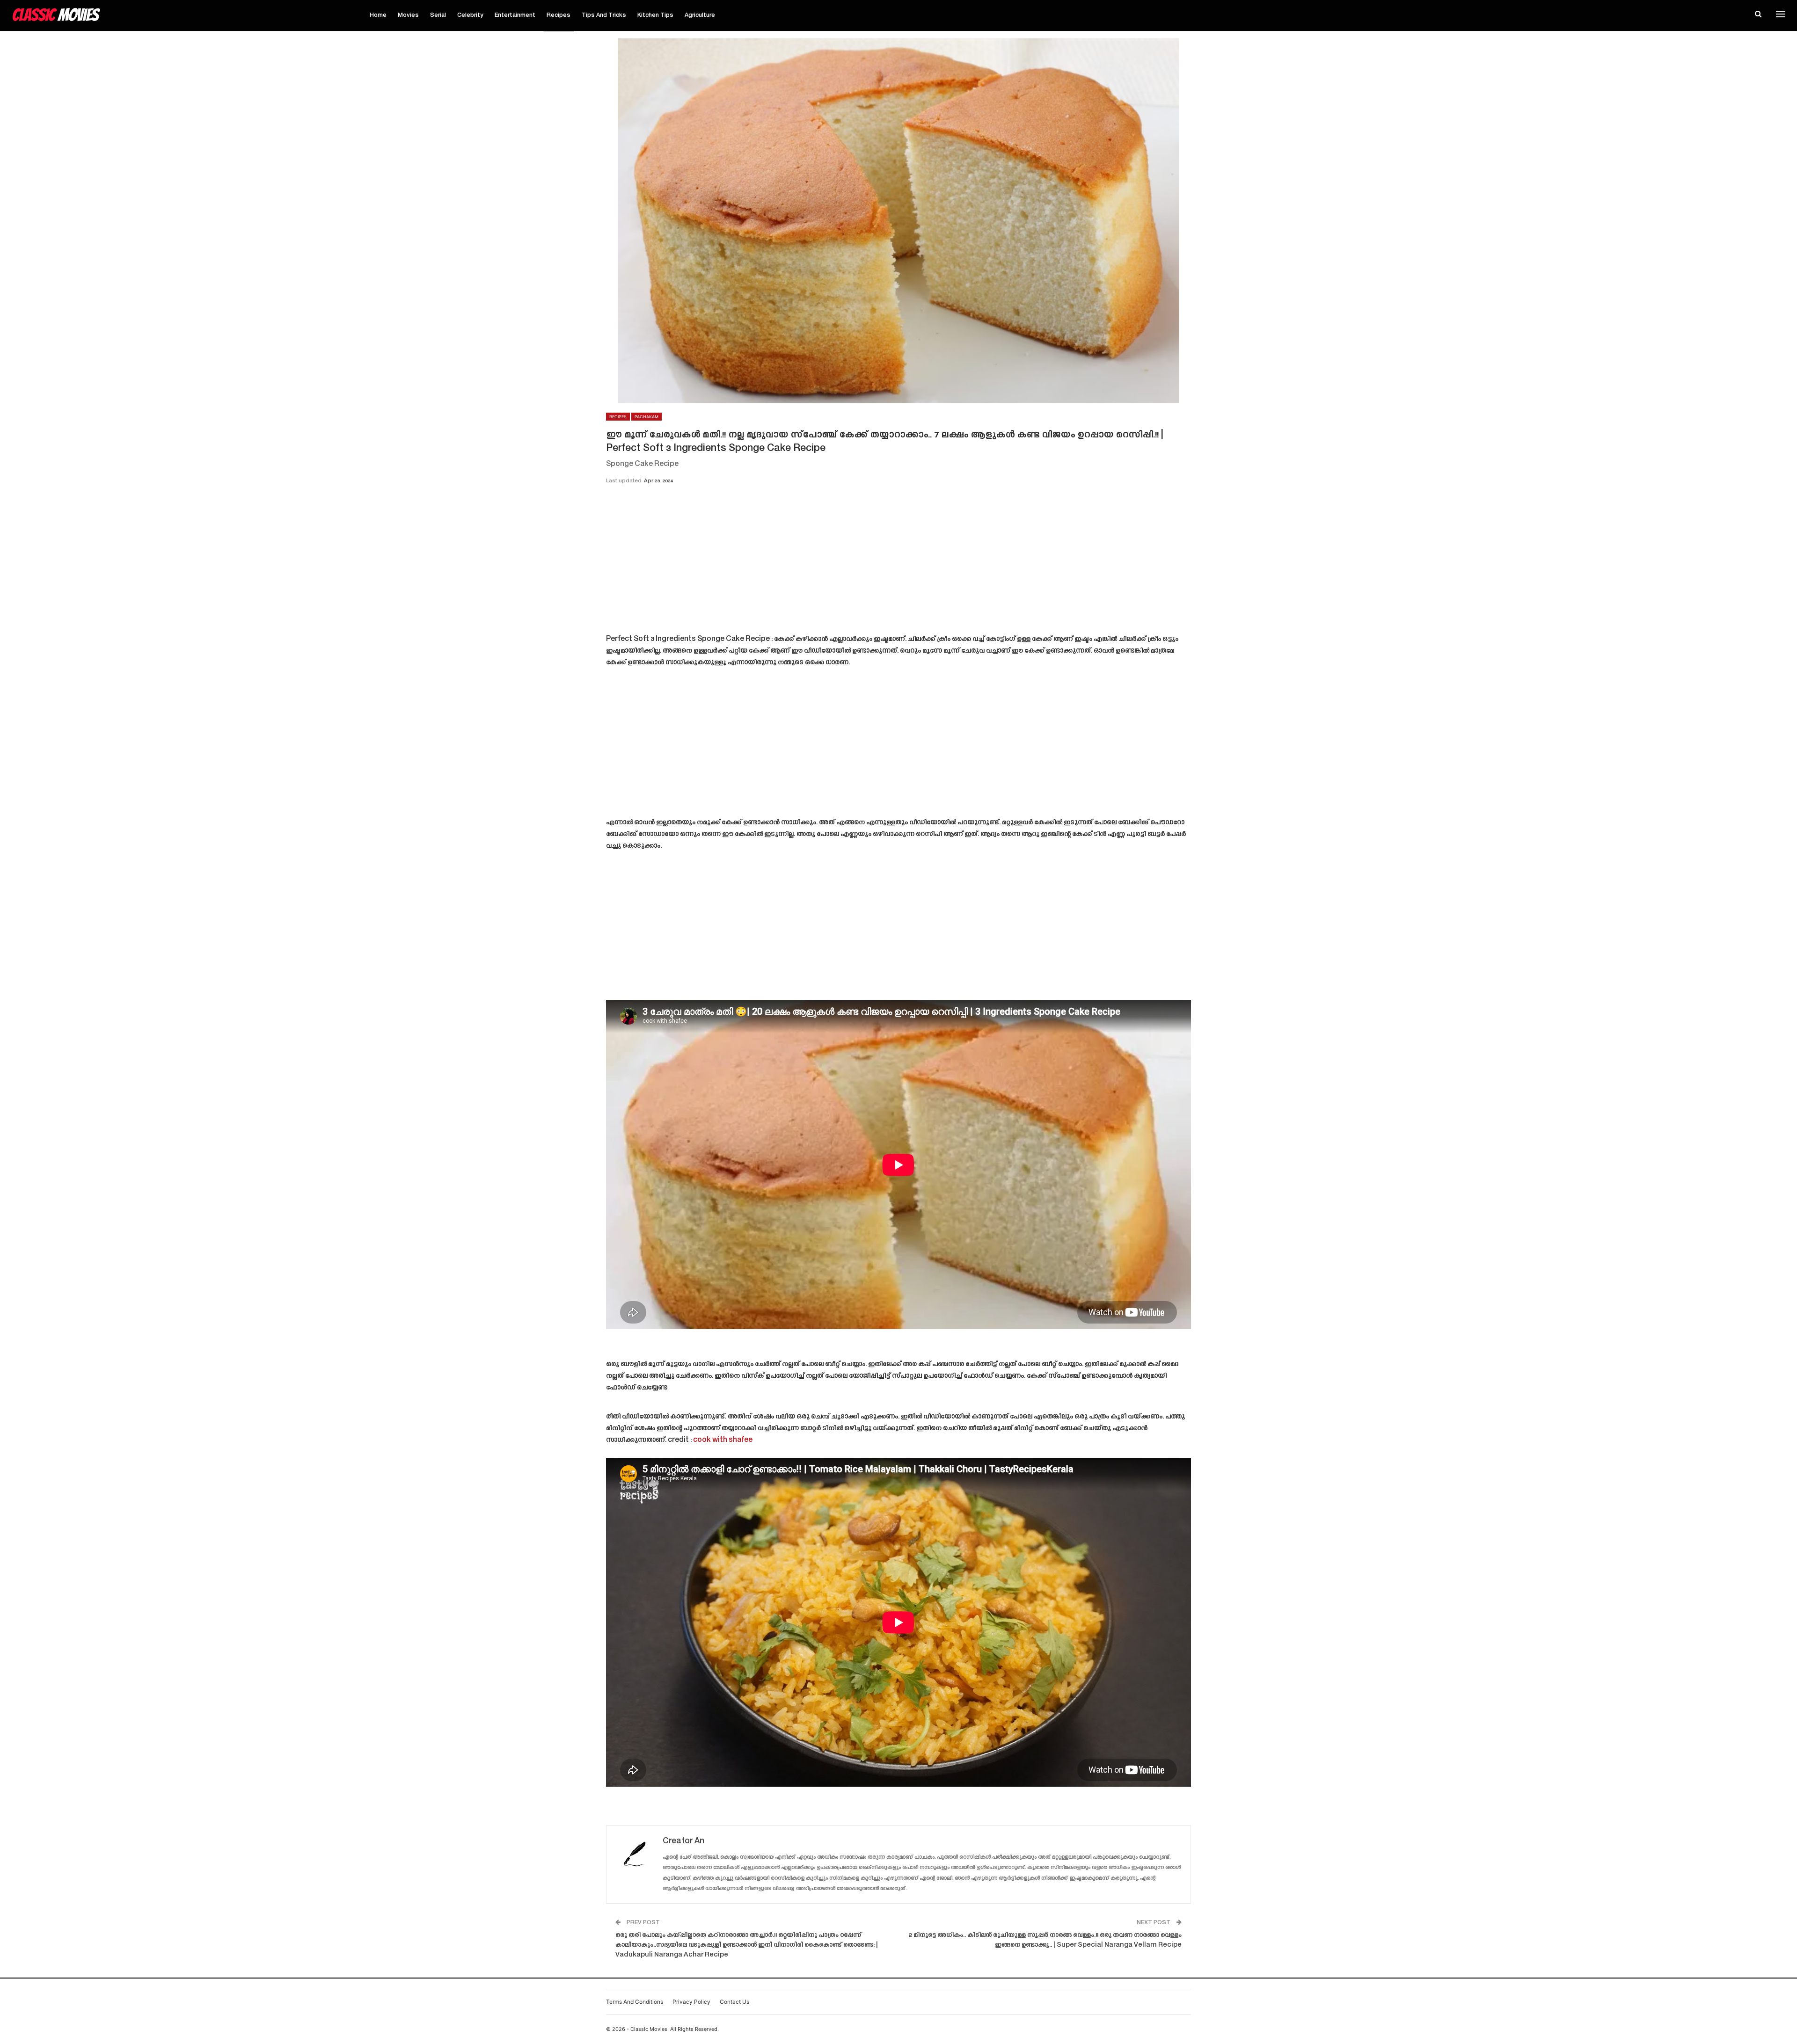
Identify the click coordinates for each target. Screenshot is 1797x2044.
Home (378, 15)
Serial (438, 15)
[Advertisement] (898, 562)
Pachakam (646, 417)
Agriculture (700, 15)
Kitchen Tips (655, 15)
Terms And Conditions (635, 2002)
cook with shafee (723, 1440)
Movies (408, 15)
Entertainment (515, 15)
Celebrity (470, 15)
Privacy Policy (691, 2002)
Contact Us (734, 2002)
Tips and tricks (604, 15)
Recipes (559, 15)
